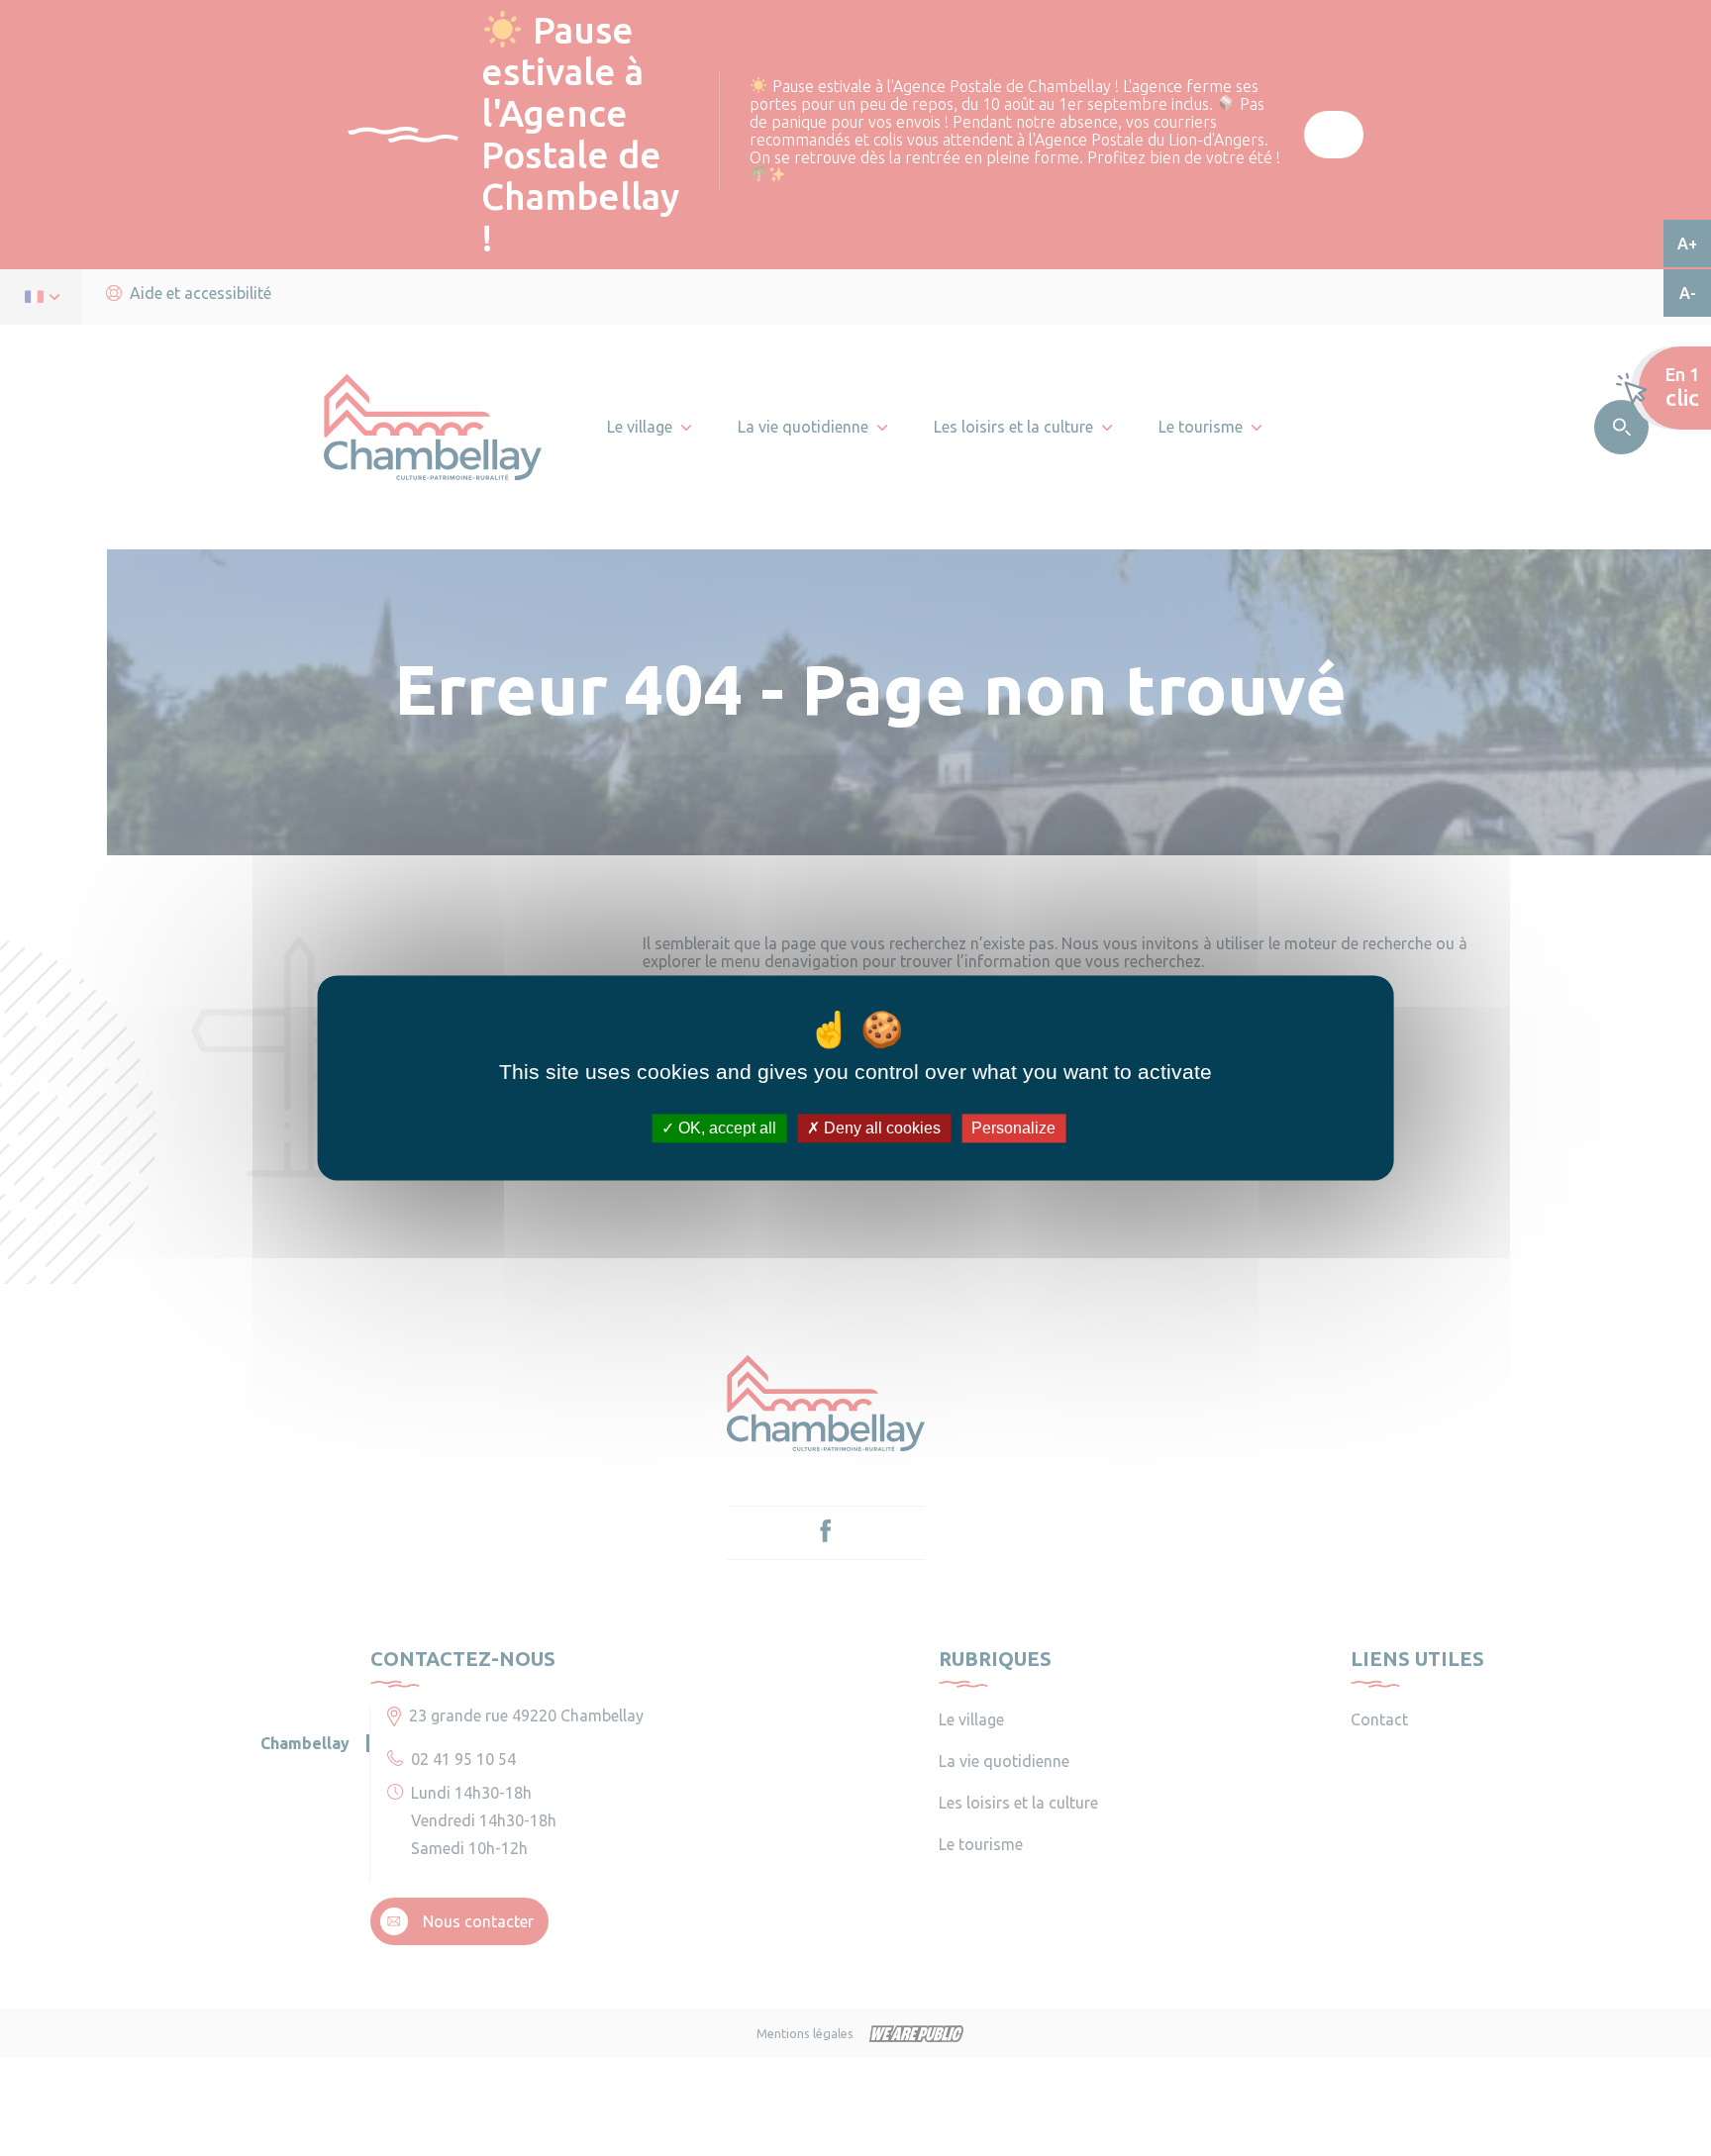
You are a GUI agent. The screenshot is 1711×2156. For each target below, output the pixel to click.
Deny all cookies (880, 1128)
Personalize (1013, 1128)
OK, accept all (725, 1128)
